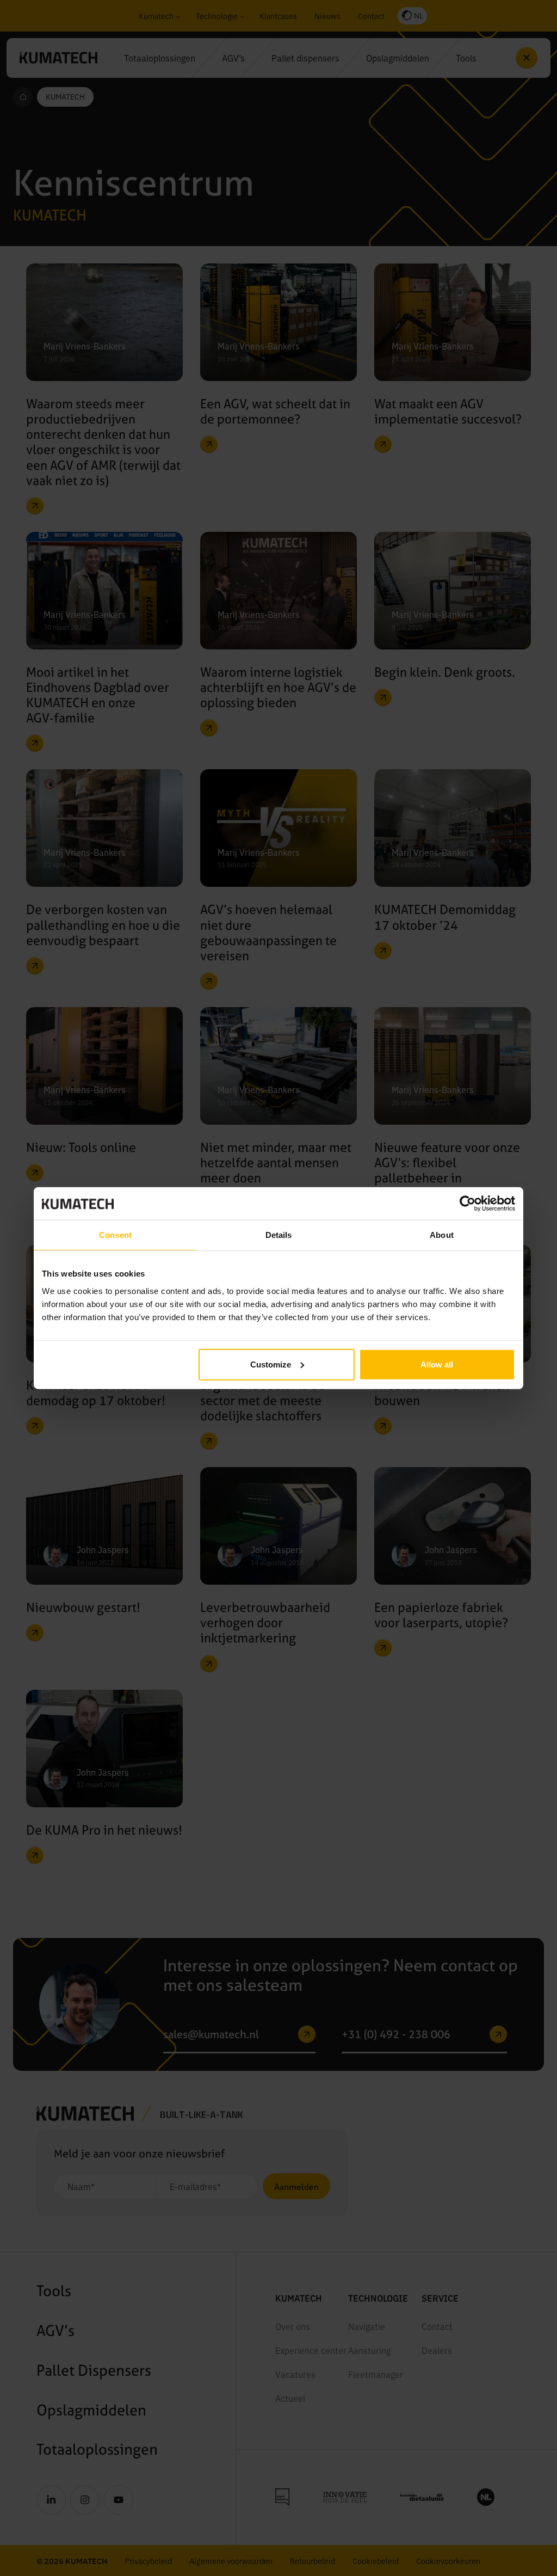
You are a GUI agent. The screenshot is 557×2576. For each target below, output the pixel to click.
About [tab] (442, 1235)
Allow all (437, 1364)
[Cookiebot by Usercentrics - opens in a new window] (468, 1204)
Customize (271, 1364)
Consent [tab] (115, 1235)
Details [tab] (279, 1235)
